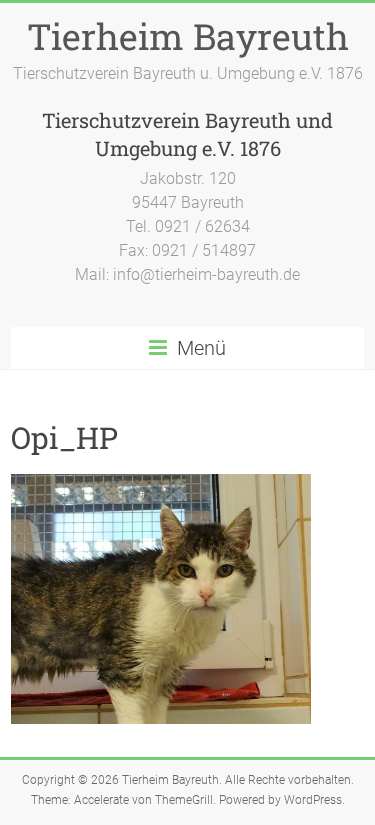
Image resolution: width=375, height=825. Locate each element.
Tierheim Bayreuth (188, 36)
